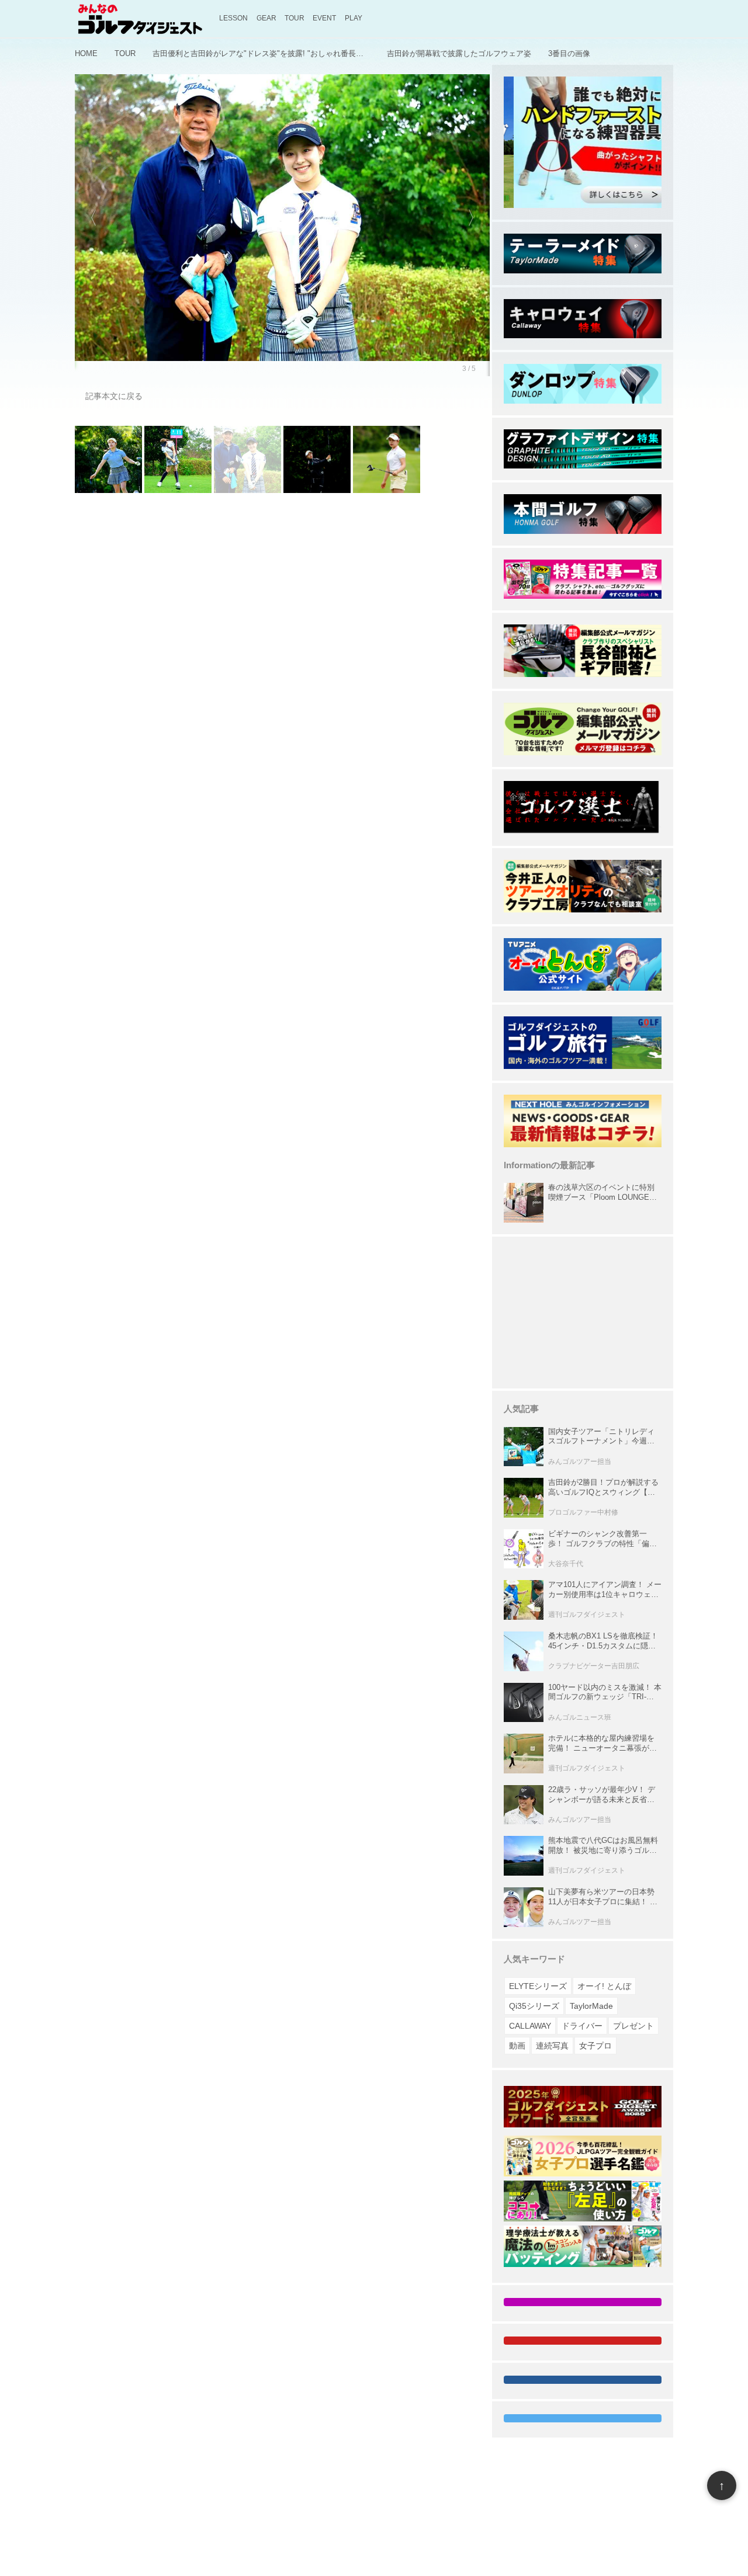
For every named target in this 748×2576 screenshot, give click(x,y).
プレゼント (633, 2026)
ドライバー (582, 2026)
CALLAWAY (530, 2026)
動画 (517, 2046)
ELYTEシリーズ (538, 1986)
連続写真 (552, 2046)
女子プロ (595, 2046)
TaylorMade (591, 2006)
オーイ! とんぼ (604, 1986)
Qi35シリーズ (534, 2006)
